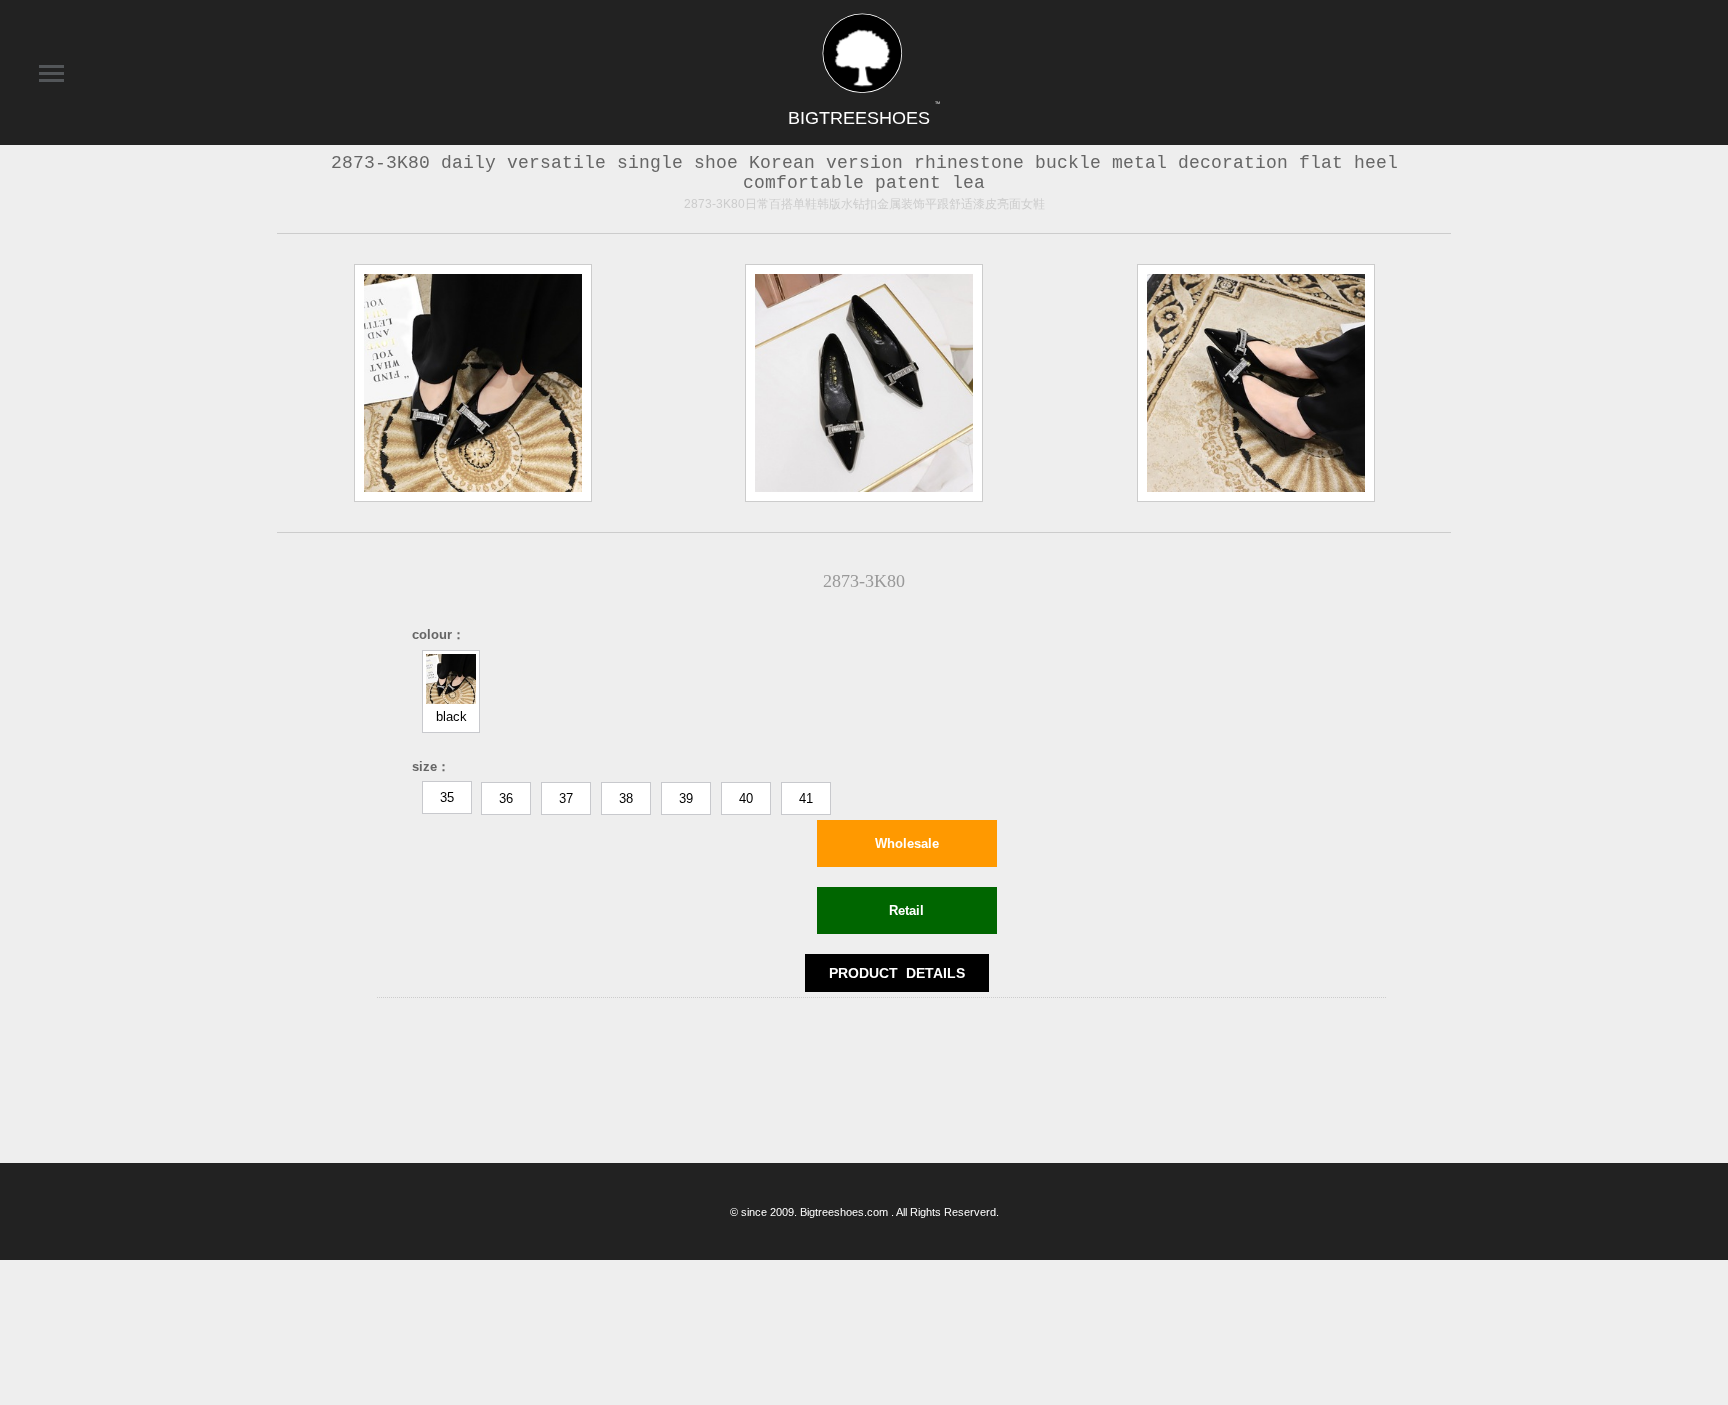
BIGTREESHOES (864, 118)
